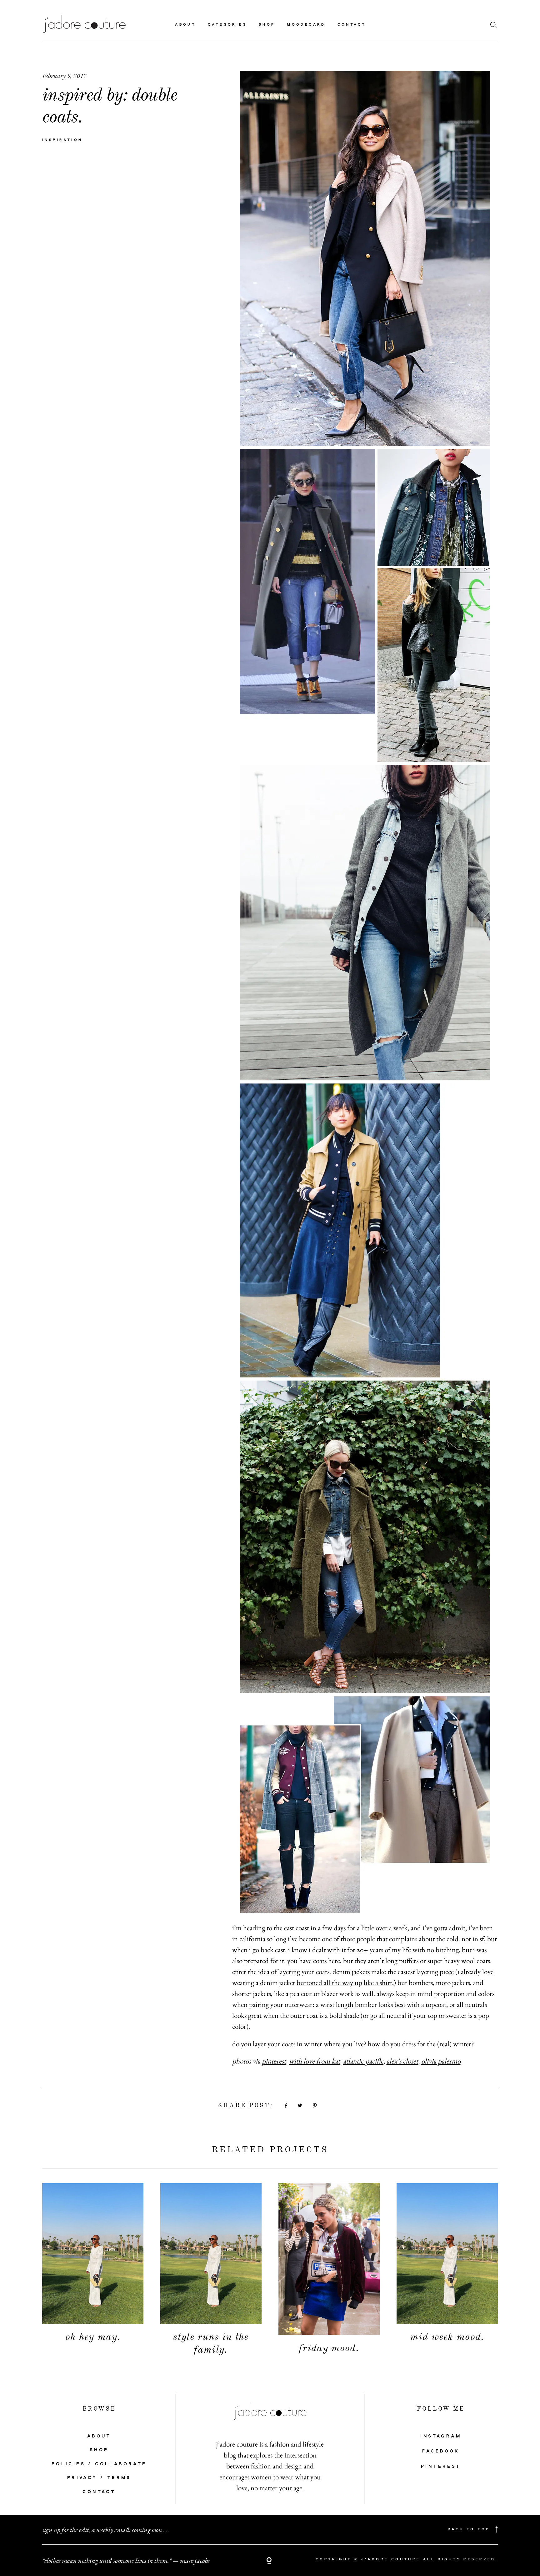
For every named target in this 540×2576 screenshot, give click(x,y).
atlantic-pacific (363, 2061)
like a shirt (378, 1983)
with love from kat (315, 2061)
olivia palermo (441, 2061)
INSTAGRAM (441, 2436)
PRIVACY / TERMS (99, 2478)
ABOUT (99, 2436)
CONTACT (99, 2492)
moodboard (306, 25)
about (185, 25)
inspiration (62, 140)
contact (352, 25)
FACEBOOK (441, 2451)
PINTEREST (441, 2467)
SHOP (99, 2450)
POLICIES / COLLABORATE (99, 2464)
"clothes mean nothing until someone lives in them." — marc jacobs (126, 2560)
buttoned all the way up (329, 1983)
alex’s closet (402, 2061)
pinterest (274, 2061)
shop (267, 25)
